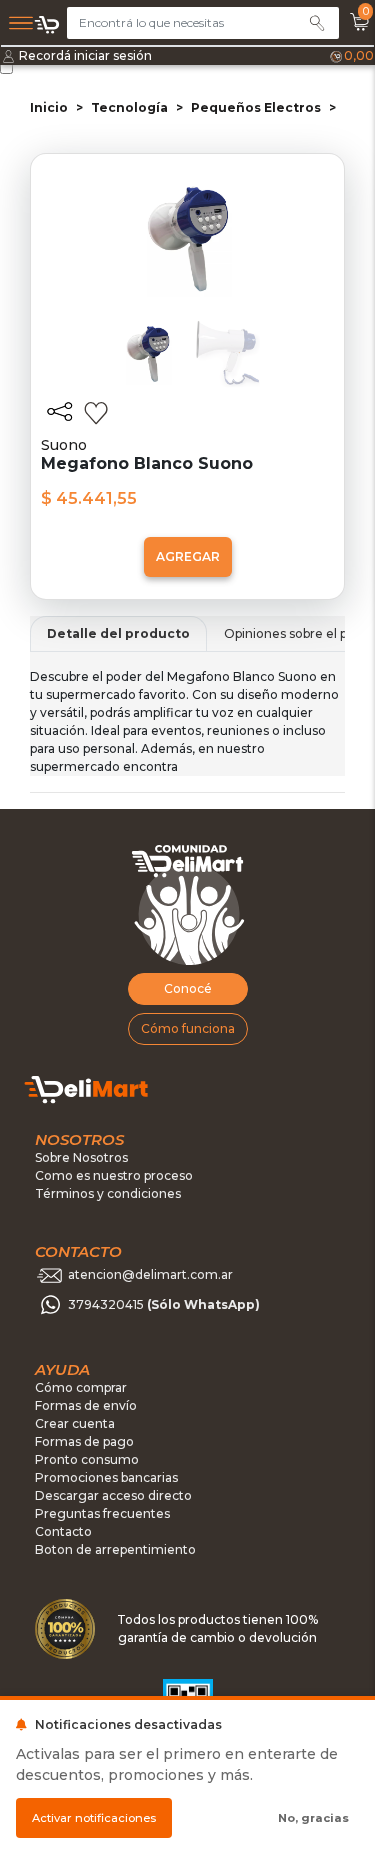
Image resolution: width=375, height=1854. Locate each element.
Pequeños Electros (256, 107)
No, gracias (313, 1818)
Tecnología (129, 107)
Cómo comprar (81, 1387)
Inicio (49, 107)
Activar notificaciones (94, 1818)
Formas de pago (84, 1441)
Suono (64, 445)
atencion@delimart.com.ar (150, 1274)
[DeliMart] (47, 24)
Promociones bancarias (106, 1477)
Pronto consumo (87, 1459)
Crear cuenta (75, 1423)
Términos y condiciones (108, 1193)
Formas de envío (86, 1405)
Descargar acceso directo (113, 1495)
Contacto (63, 1531)
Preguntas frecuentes (102, 1513)
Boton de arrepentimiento (115, 1549)
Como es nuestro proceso (114, 1175)
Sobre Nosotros (81, 1157)
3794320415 (164, 1304)
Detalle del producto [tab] (118, 633)
